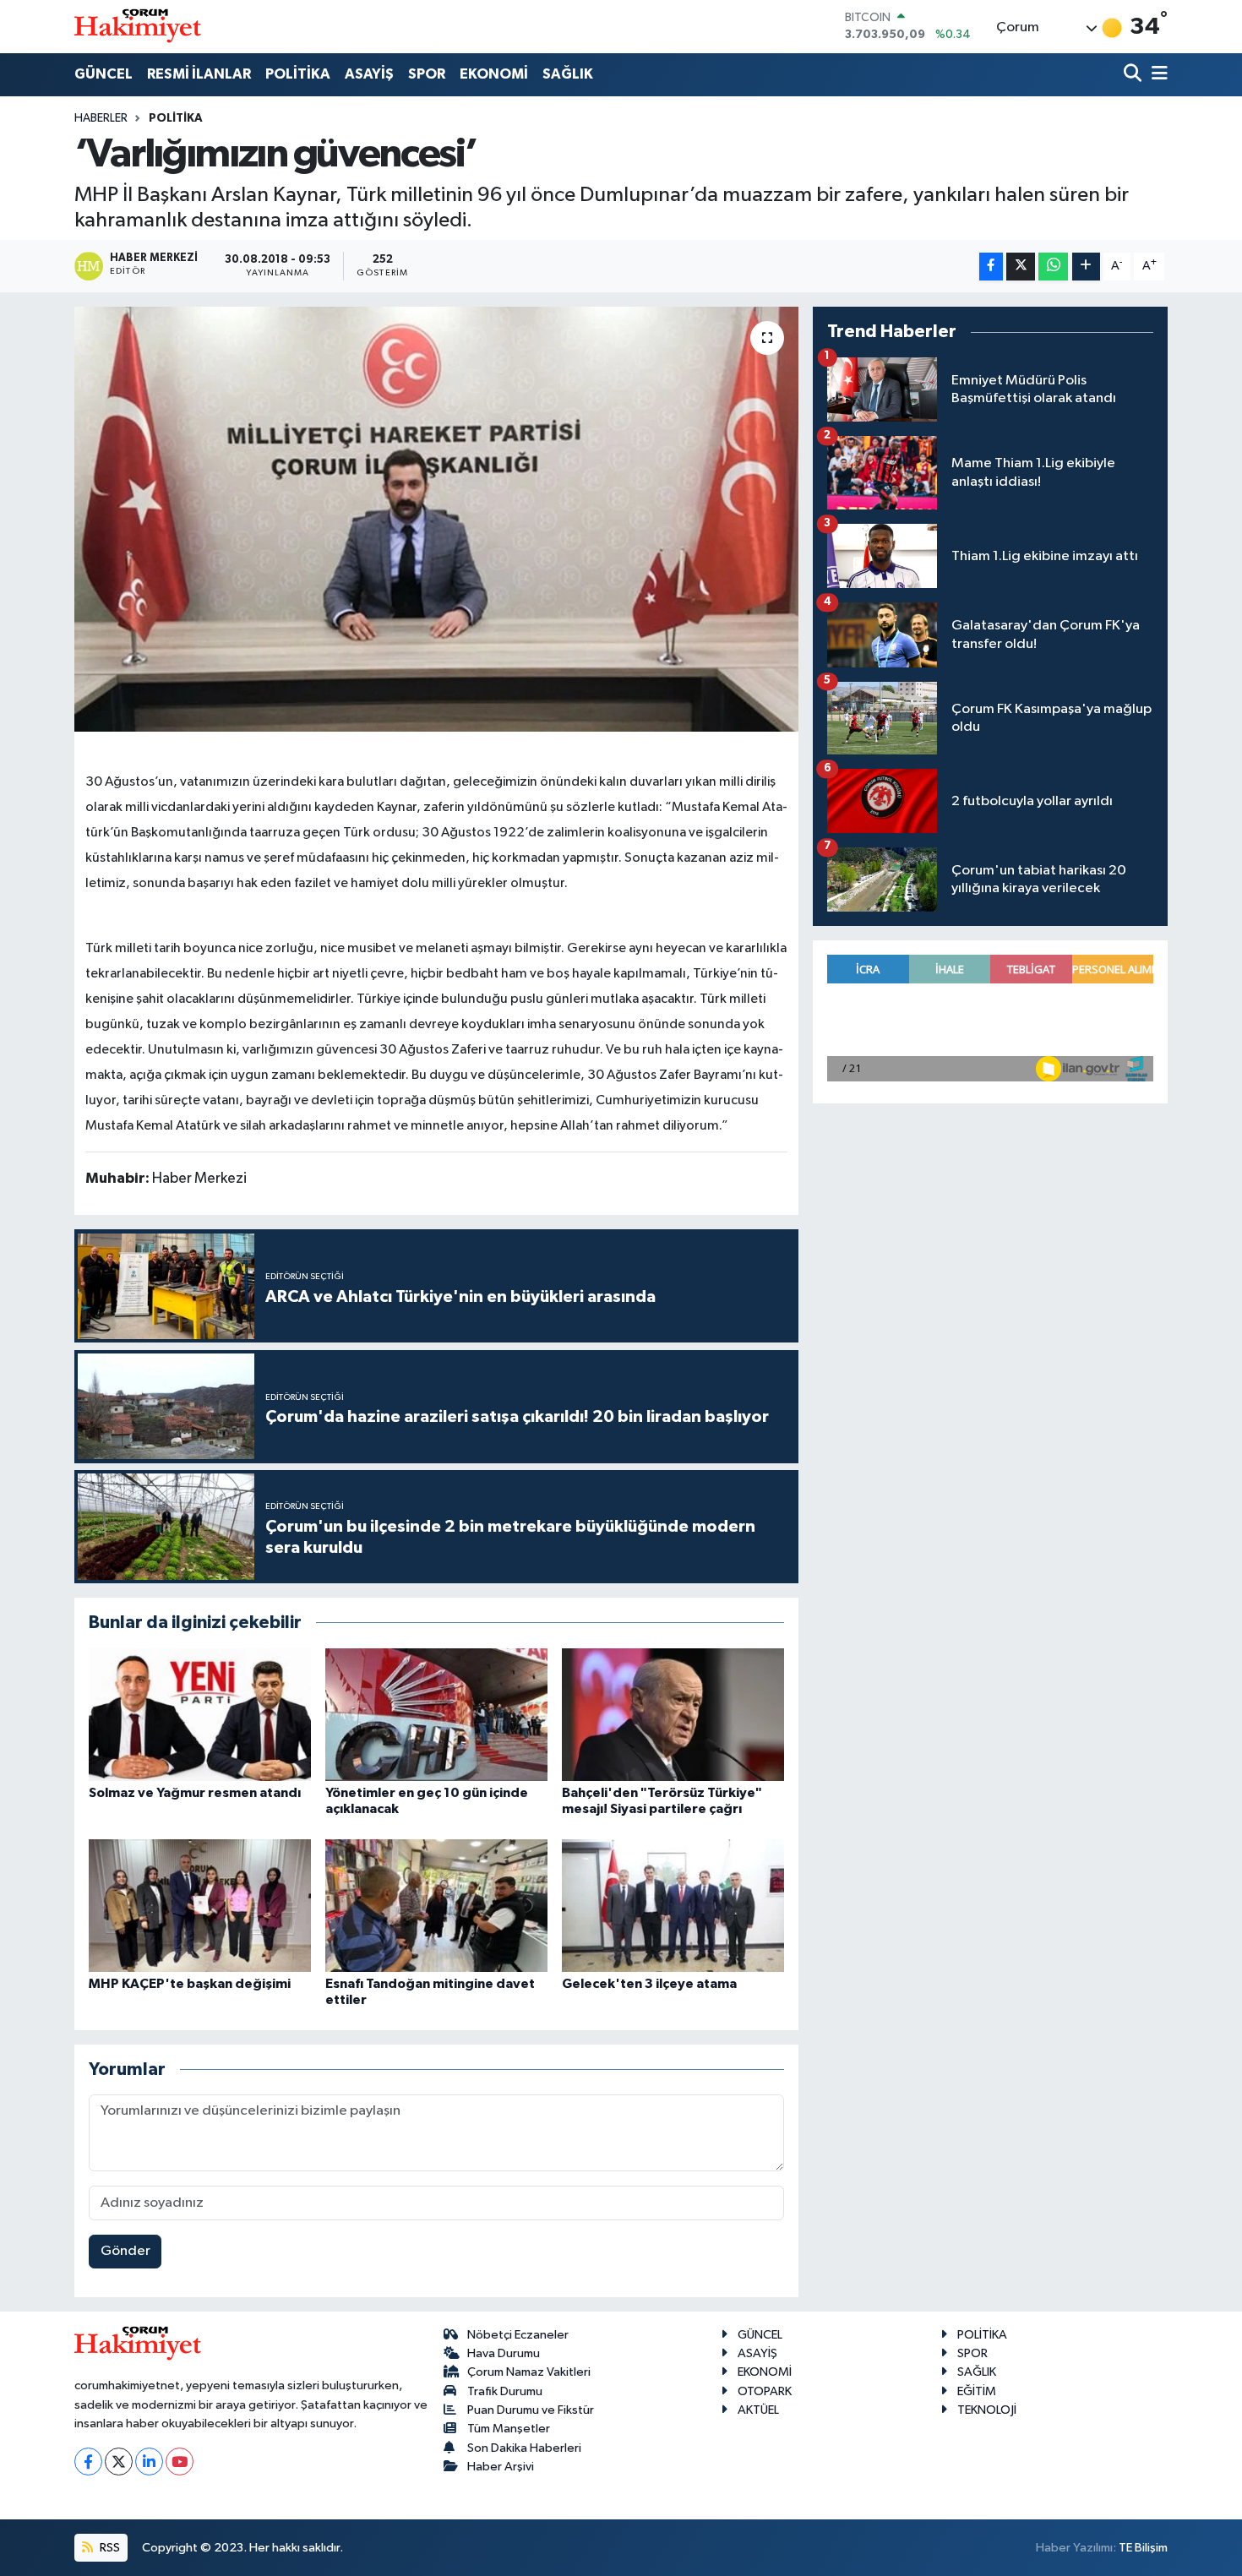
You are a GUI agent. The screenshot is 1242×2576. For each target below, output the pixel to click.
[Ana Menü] (1157, 75)
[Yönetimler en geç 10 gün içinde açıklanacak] (436, 1715)
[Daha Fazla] (1086, 267)
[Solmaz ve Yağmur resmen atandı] (200, 1715)
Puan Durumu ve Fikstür (531, 2410)
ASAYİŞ (369, 74)
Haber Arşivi (501, 2467)
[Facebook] (88, 2462)
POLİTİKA (298, 74)
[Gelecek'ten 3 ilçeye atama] (673, 1906)
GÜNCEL (103, 74)
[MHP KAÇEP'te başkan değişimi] (200, 1906)
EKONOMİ (494, 74)
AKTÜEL (758, 2410)
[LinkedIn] (149, 2462)
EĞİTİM (977, 2391)
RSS (109, 2548)
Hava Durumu (504, 2353)
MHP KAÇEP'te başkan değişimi (190, 1984)
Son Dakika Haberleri (524, 2448)
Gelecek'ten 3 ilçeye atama (649, 1984)
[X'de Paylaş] (1021, 267)
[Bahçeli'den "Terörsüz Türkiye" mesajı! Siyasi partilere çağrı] (673, 1715)
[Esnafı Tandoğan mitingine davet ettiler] (436, 1906)
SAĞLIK (568, 74)
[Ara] (1134, 75)
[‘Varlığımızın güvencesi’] (436, 519)
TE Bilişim (1143, 2548)
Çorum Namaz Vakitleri (529, 2372)
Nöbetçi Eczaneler (518, 2335)
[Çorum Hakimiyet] (138, 26)
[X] (119, 2462)
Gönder (125, 2251)
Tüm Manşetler (509, 2429)
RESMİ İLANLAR (199, 74)
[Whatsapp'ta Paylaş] (1053, 267)
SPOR (427, 74)
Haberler (101, 118)
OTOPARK (765, 2391)
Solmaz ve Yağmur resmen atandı (195, 1793)
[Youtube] (180, 2462)
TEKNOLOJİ (987, 2410)
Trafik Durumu (505, 2391)
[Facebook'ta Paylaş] (991, 267)
